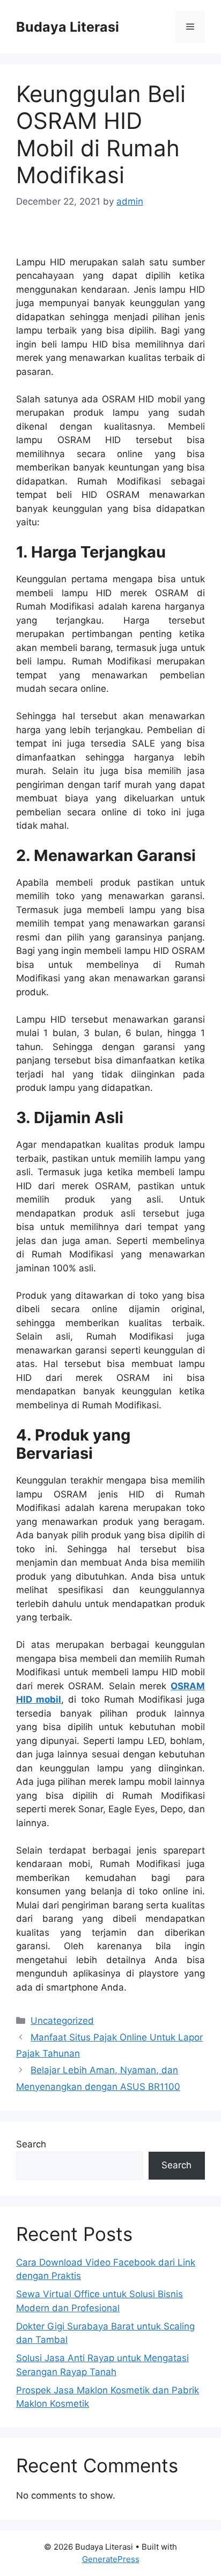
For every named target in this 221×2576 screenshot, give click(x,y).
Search (31, 2144)
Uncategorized (62, 2021)
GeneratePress (111, 2559)
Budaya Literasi (68, 27)
